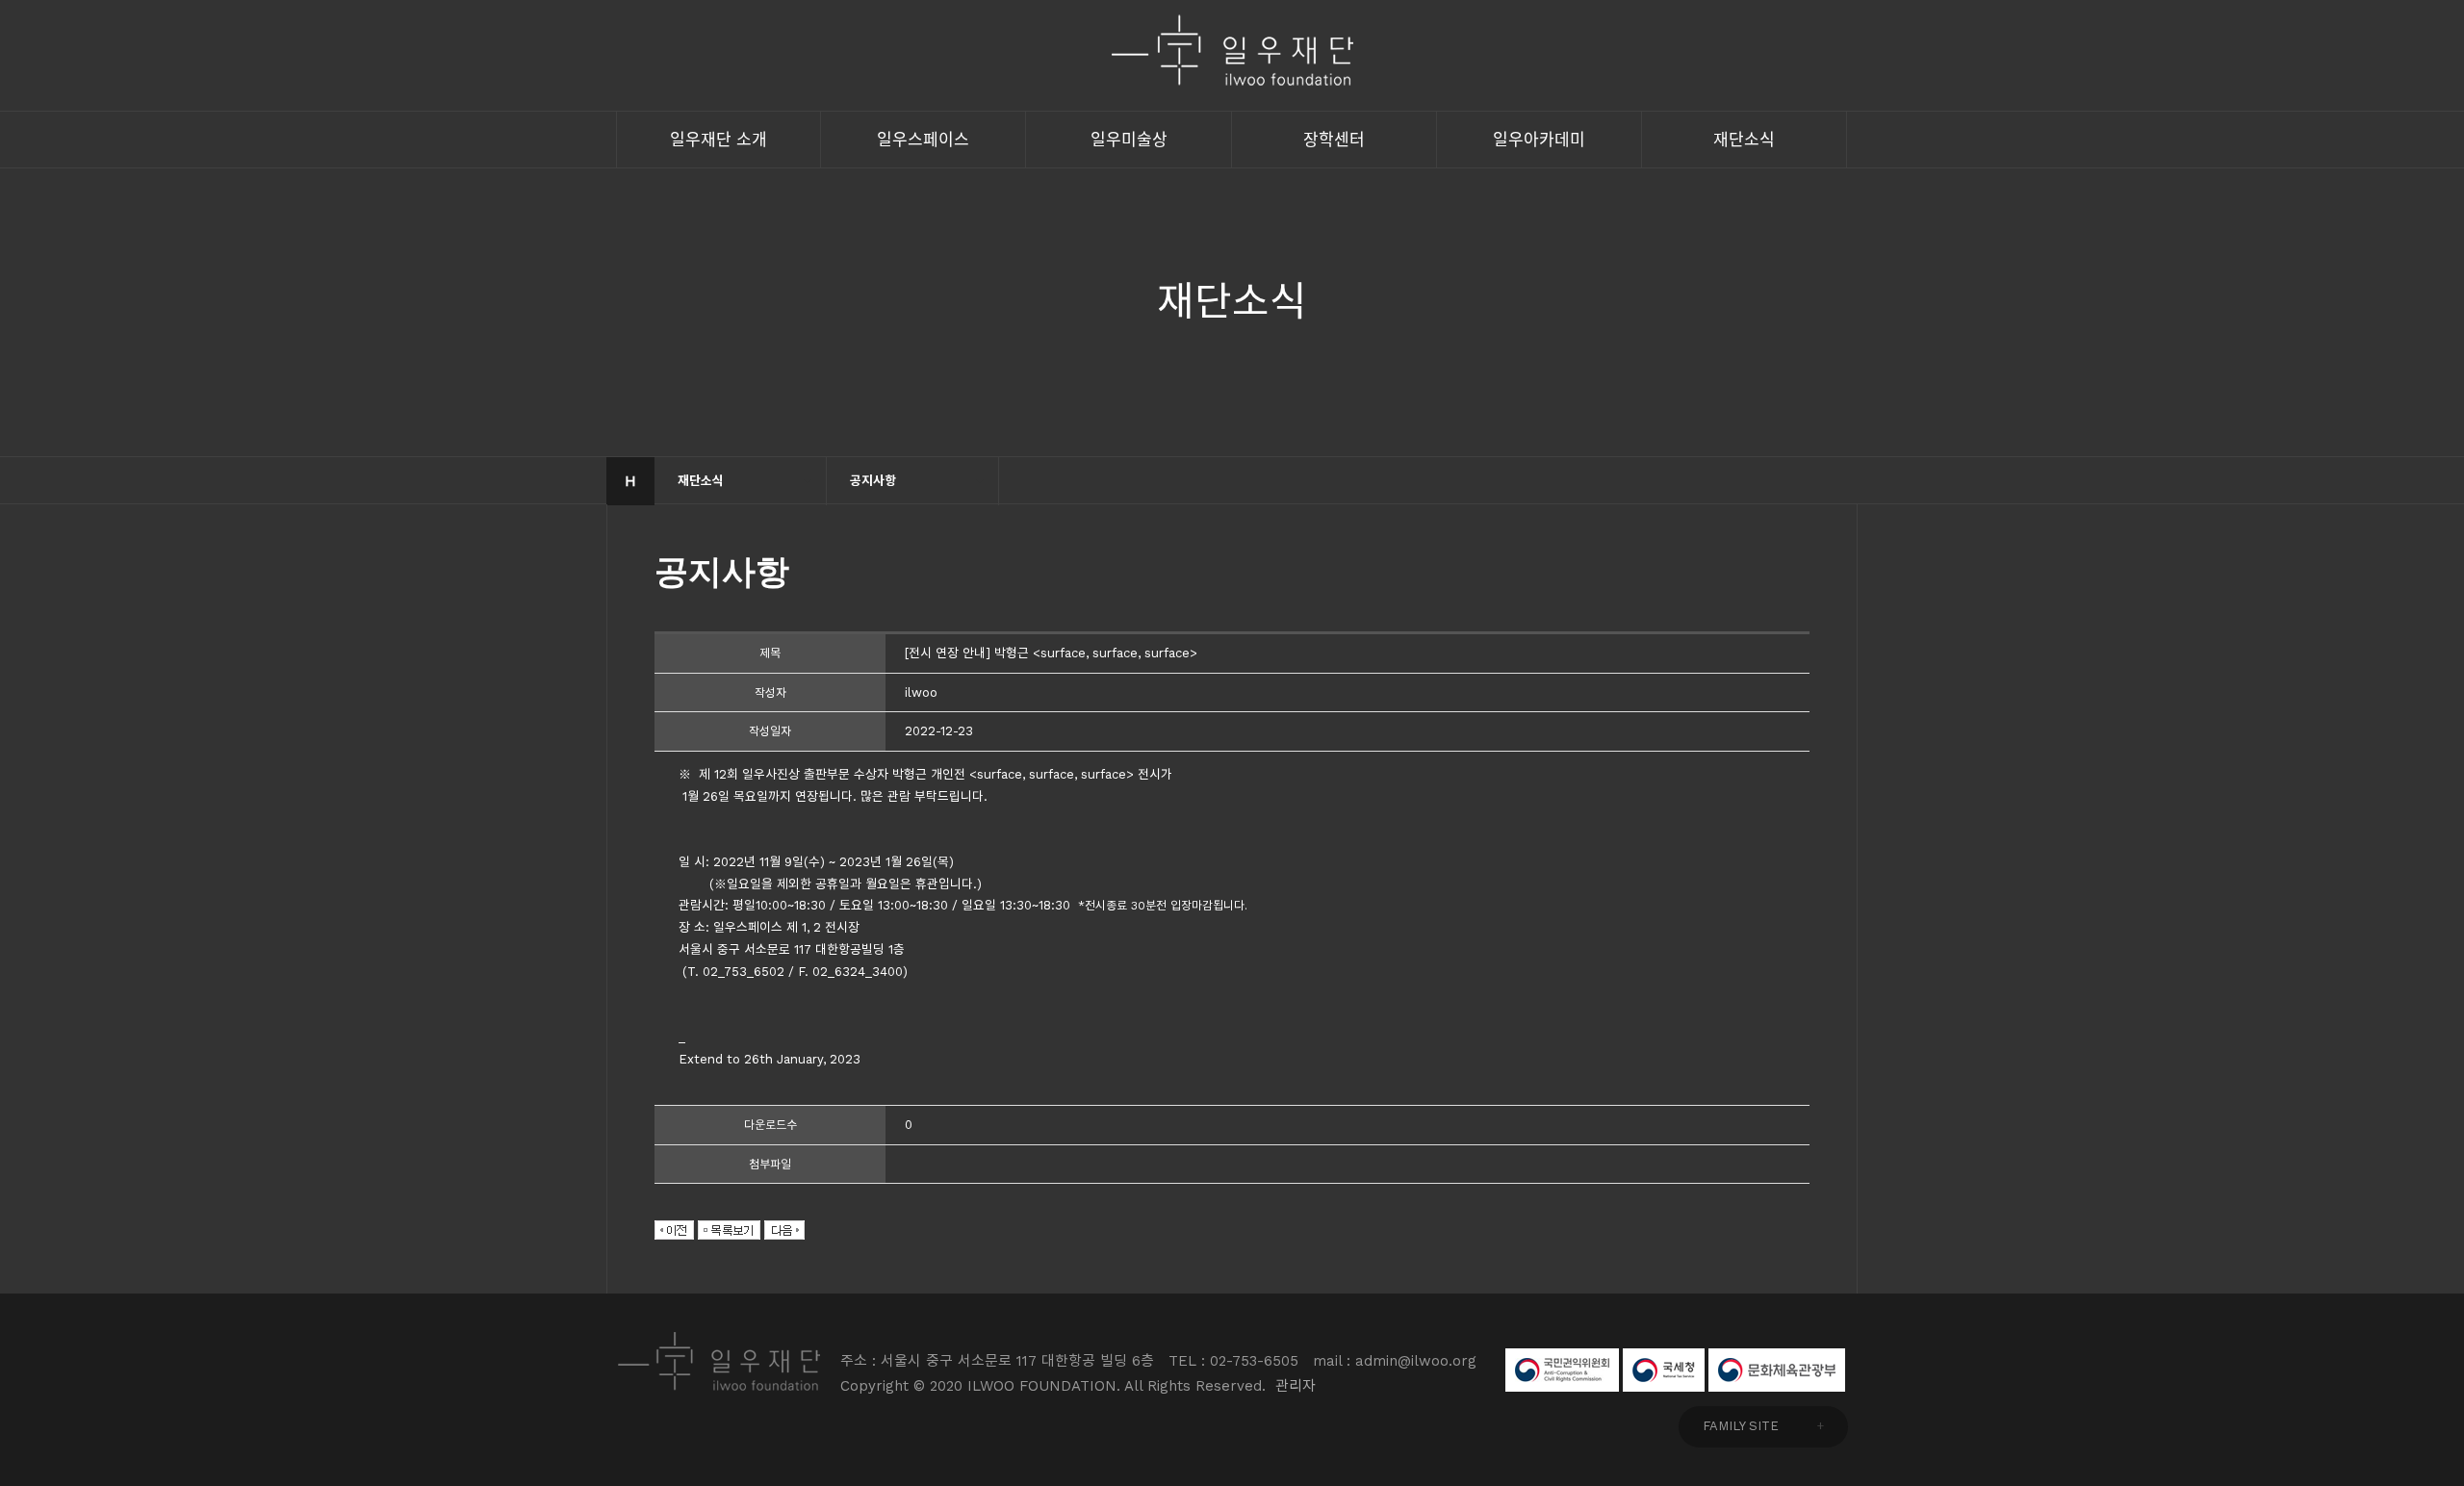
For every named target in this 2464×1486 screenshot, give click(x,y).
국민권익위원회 (1562, 1370)
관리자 (1296, 1386)
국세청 (1664, 1370)
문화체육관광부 (1777, 1370)
